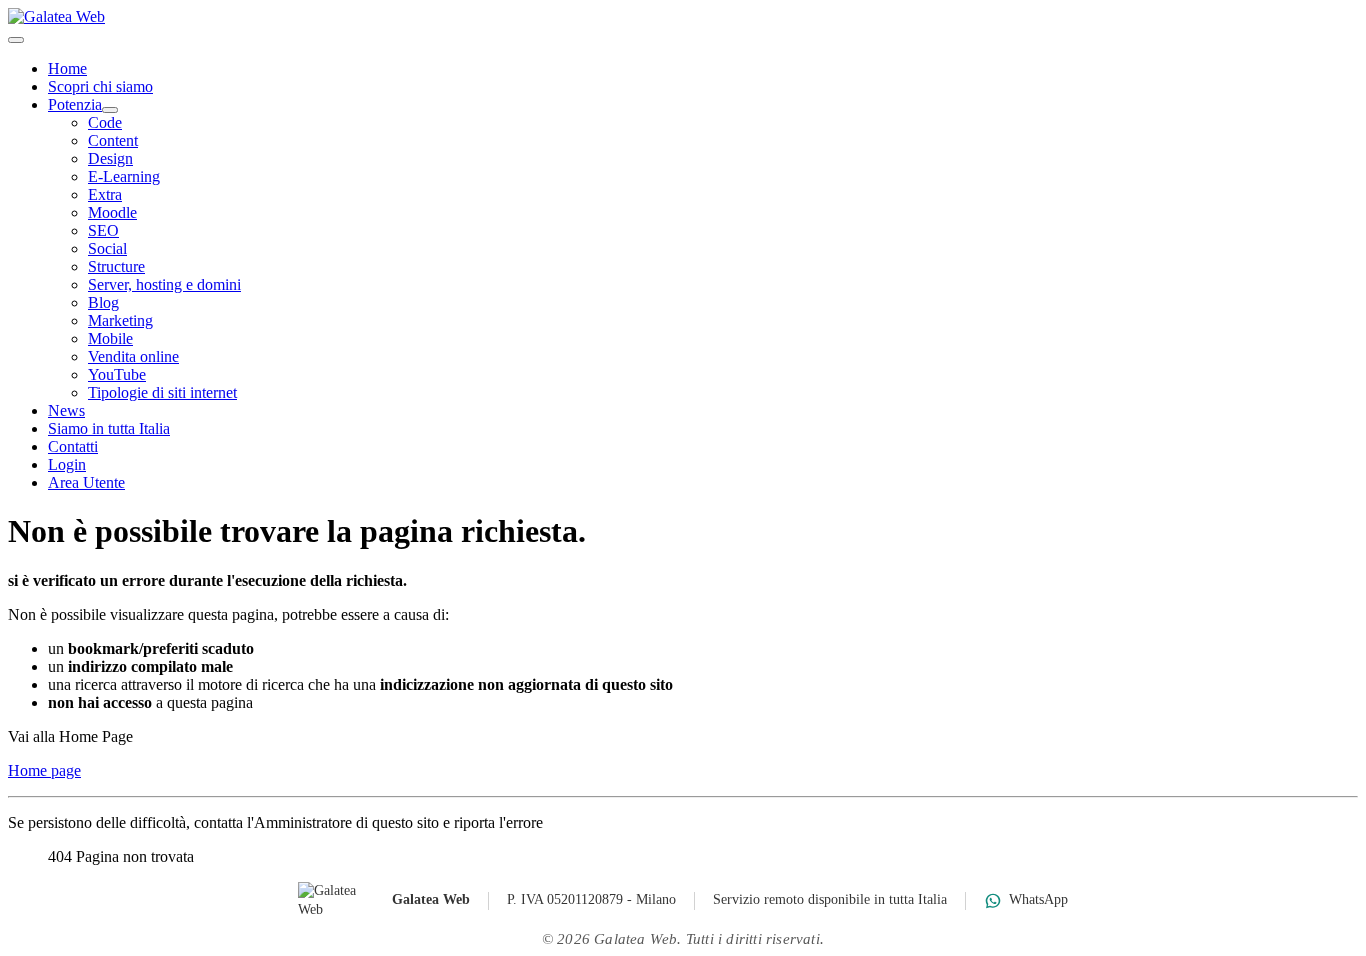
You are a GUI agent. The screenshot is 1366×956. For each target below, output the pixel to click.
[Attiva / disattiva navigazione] (16, 40)
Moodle (112, 212)
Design (110, 158)
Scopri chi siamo (100, 86)
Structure (116, 266)
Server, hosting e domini (164, 284)
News (66, 410)
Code (105, 122)
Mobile (110, 338)
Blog (103, 302)
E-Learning (124, 176)
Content (113, 140)
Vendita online (133, 356)
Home (67, 68)
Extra (105, 194)
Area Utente (86, 482)
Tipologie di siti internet (162, 392)
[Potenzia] (110, 110)
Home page (44, 770)
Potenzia (75, 104)
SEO (103, 230)
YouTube (117, 374)
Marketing (120, 320)
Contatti (73, 446)
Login (67, 464)
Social (107, 248)
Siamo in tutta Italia (109, 428)
